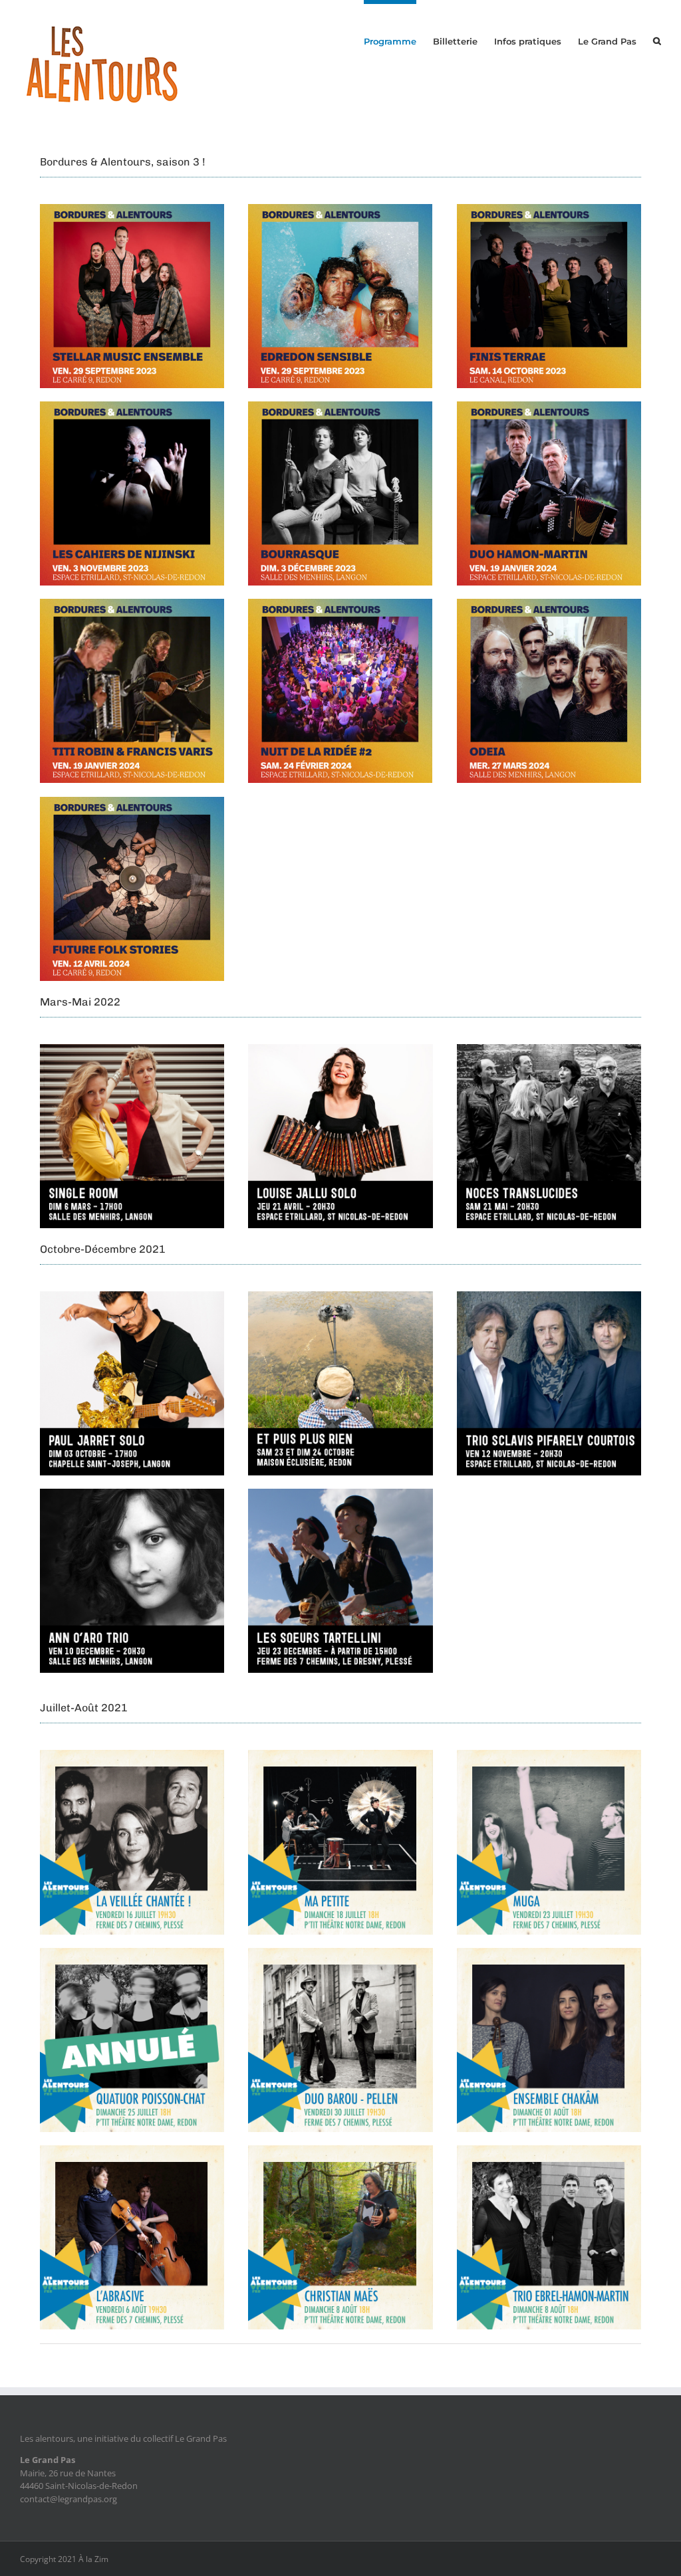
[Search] (657, 39)
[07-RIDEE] (340, 605)
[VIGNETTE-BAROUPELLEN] (340, 1954)
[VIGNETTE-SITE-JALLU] (340, 1050)
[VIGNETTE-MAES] (340, 2151)
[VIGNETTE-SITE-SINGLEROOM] (132, 1050)
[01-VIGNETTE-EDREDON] (340, 210)
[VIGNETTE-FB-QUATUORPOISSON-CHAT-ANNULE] (132, 1954)
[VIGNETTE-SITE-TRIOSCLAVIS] (549, 1297)
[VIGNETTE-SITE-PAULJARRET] (132, 1297)
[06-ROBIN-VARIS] (132, 605)
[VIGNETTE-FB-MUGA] (549, 1756)
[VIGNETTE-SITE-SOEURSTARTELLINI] (340, 1495)
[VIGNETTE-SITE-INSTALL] (340, 1297)
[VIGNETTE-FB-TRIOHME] (549, 2151)
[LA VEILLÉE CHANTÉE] (132, 1756)
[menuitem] (398, 39)
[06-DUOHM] (549, 407)
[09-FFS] (132, 803)
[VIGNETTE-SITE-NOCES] (549, 1050)
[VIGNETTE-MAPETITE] (340, 1756)
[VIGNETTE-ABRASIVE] (132, 2151)
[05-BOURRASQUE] (340, 407)
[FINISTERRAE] (549, 210)
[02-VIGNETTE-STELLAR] (132, 210)
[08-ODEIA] (549, 605)
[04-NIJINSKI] (132, 407)
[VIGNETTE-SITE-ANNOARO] (132, 1495)
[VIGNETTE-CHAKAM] (549, 1954)
